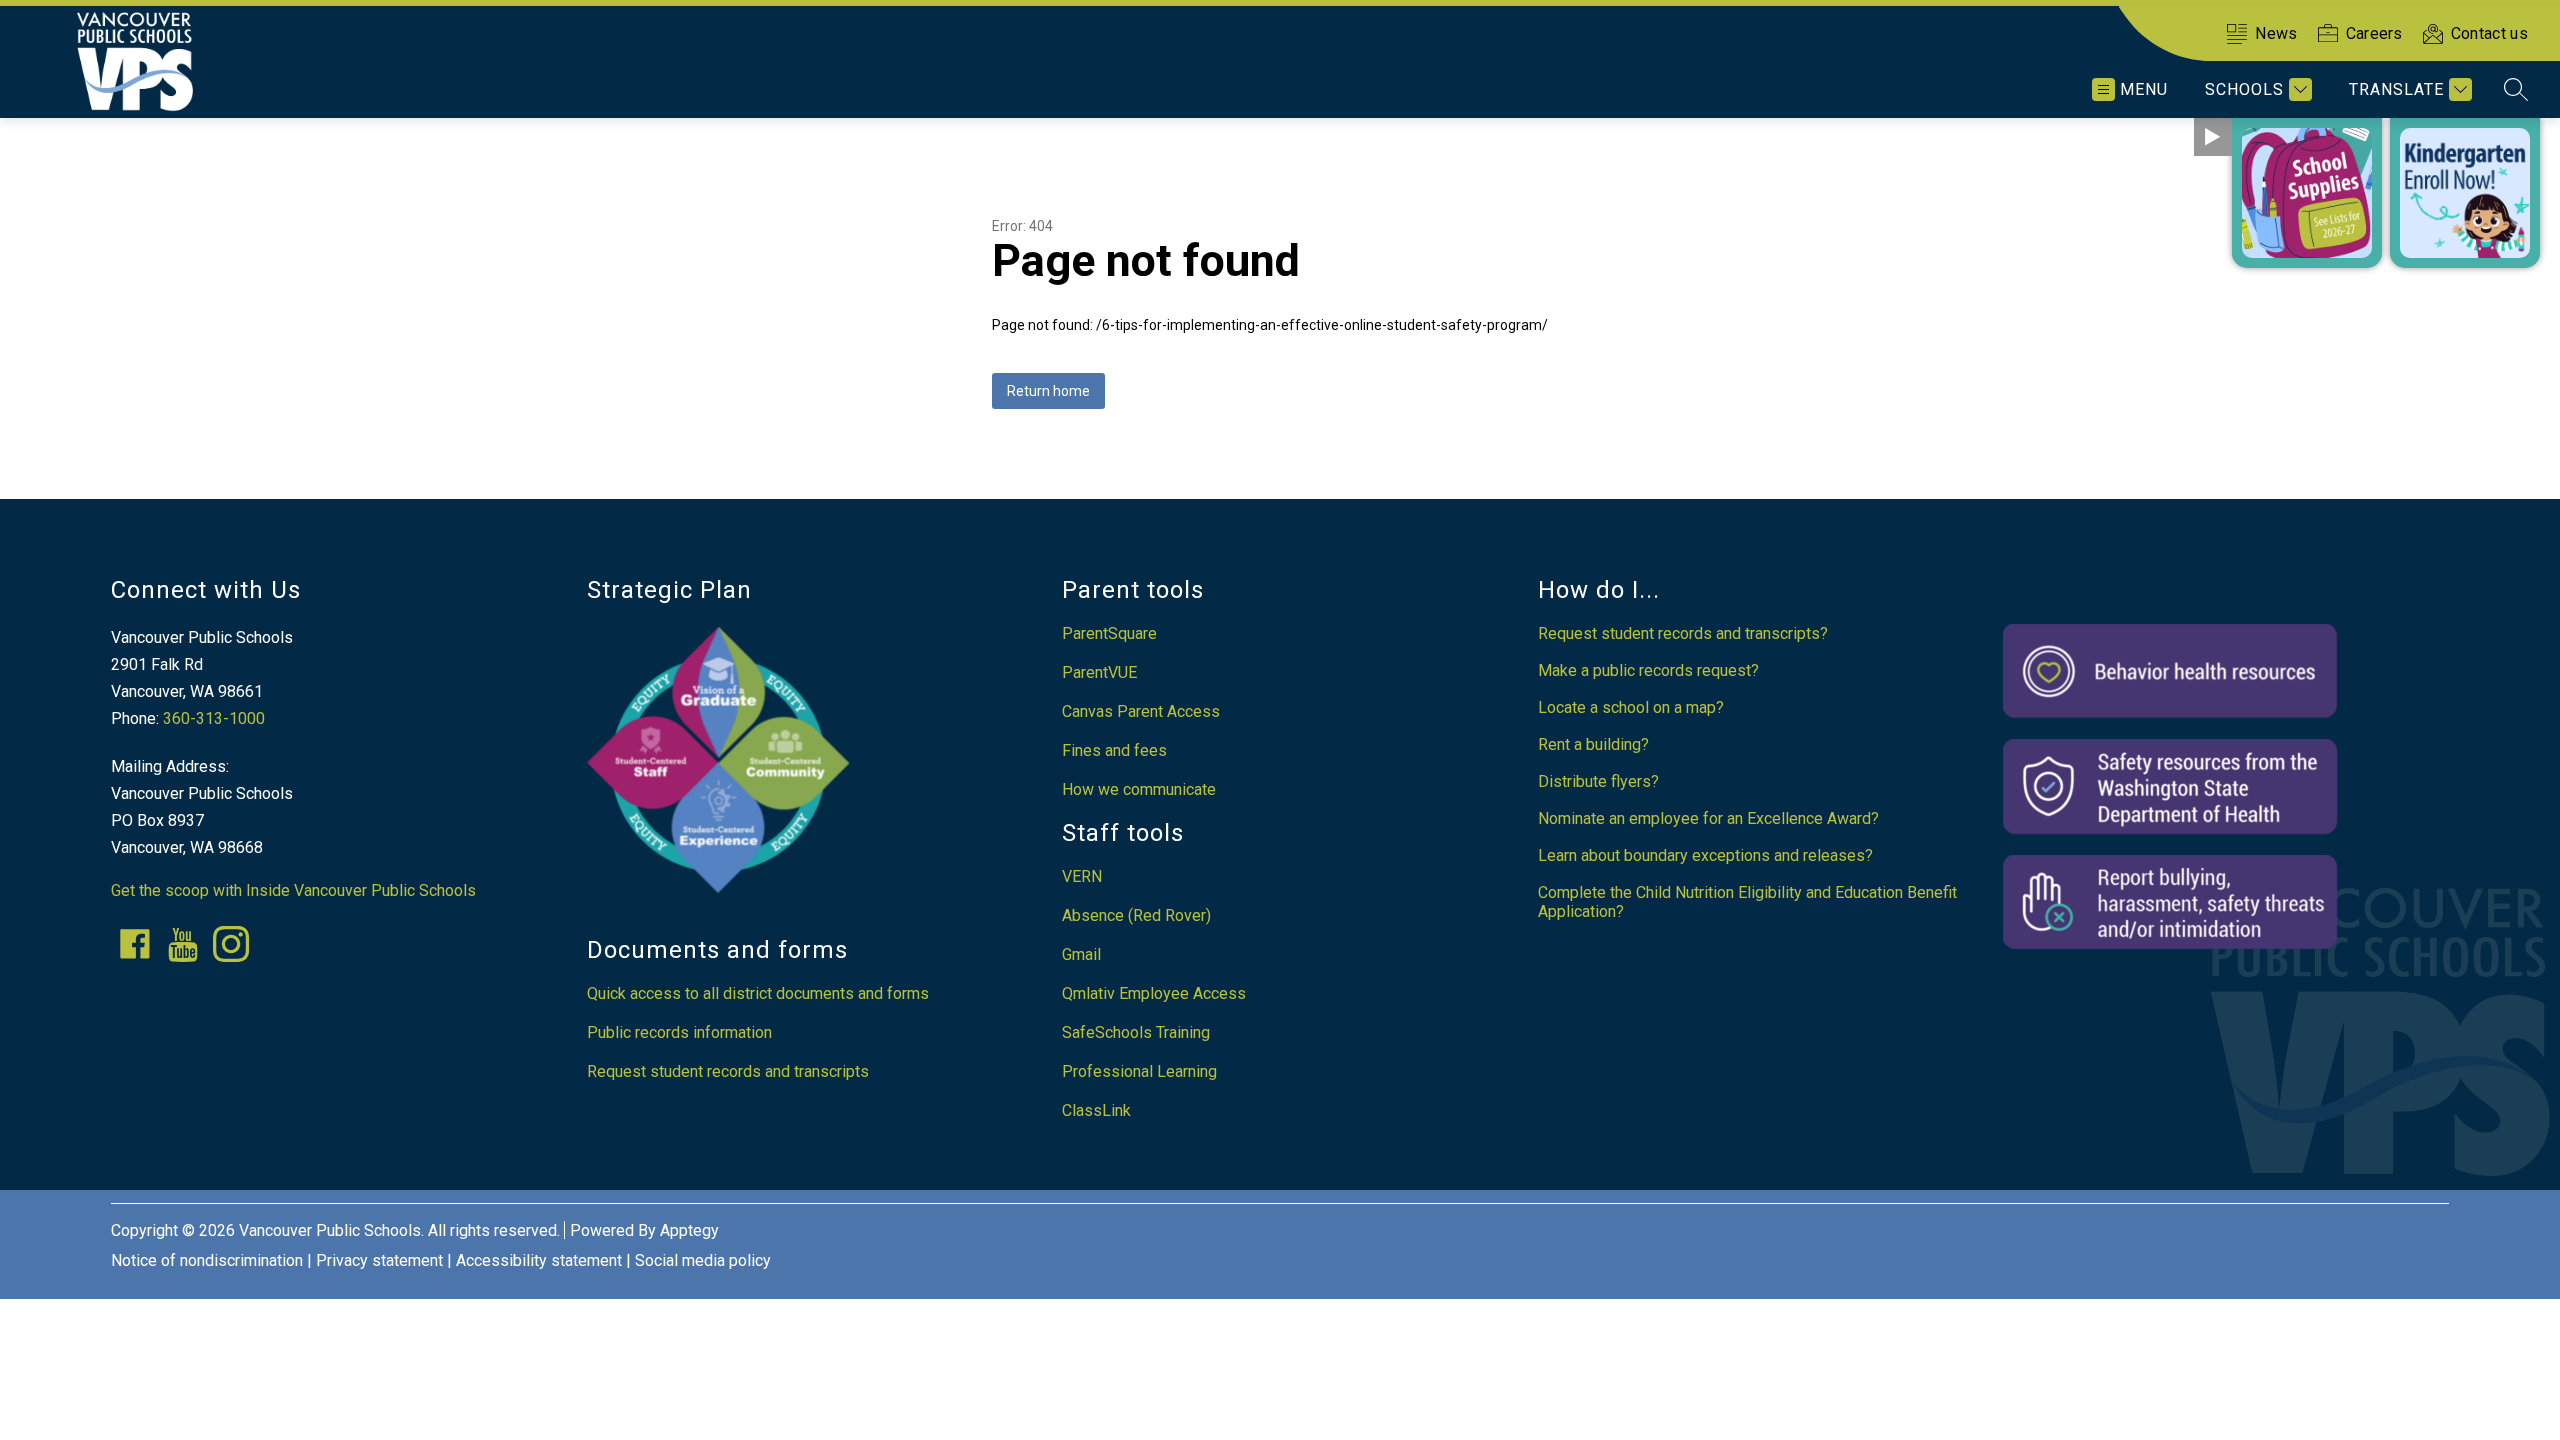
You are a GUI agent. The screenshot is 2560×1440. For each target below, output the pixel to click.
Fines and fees (1114, 750)
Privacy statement (379, 1260)
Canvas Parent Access (1141, 711)
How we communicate (1139, 789)
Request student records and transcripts (728, 1071)
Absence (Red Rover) (1136, 915)
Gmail (1081, 954)
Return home (1048, 391)
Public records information (679, 1032)
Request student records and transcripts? (1683, 633)
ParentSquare (1109, 633)
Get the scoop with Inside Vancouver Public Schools (293, 890)
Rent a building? (1593, 744)
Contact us (2489, 33)
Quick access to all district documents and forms (758, 993)
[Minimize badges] (2213, 137)
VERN (1082, 876)
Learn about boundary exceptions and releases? (1705, 855)
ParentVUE (1099, 672)
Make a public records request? (1648, 670)
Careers (2374, 33)
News (2276, 33)
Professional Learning (1139, 1071)
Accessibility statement (539, 1260)
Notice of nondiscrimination (207, 1260)
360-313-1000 (214, 718)
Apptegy (689, 1230)
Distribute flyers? (1598, 781)
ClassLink (1096, 1110)
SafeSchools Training (1136, 1032)
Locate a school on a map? (1631, 707)
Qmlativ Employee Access (1154, 993)
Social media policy (703, 1260)
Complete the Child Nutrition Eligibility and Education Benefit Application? (1747, 902)
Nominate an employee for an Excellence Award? (1708, 818)
